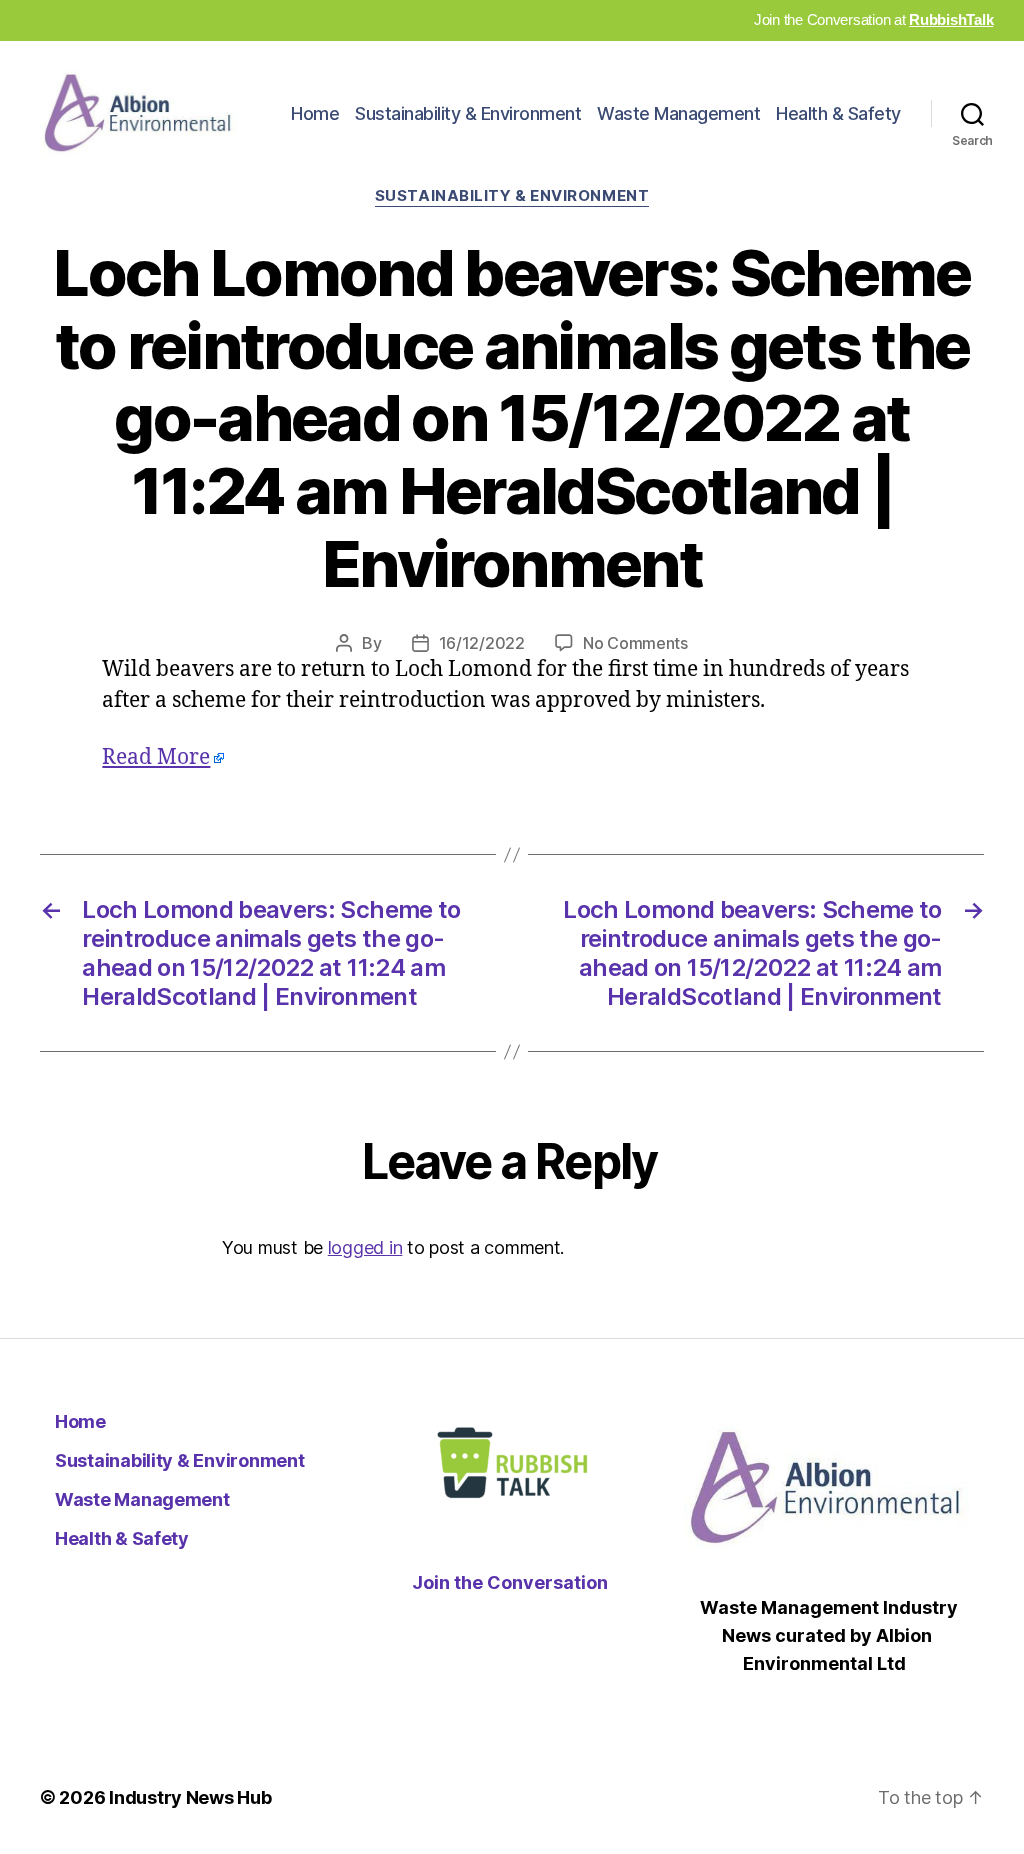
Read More (156, 757)
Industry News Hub (190, 1797)
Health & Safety (838, 113)
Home (315, 113)
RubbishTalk (951, 19)
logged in (365, 1247)
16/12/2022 (482, 643)
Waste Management (678, 113)
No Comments (635, 643)
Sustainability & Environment (468, 113)
